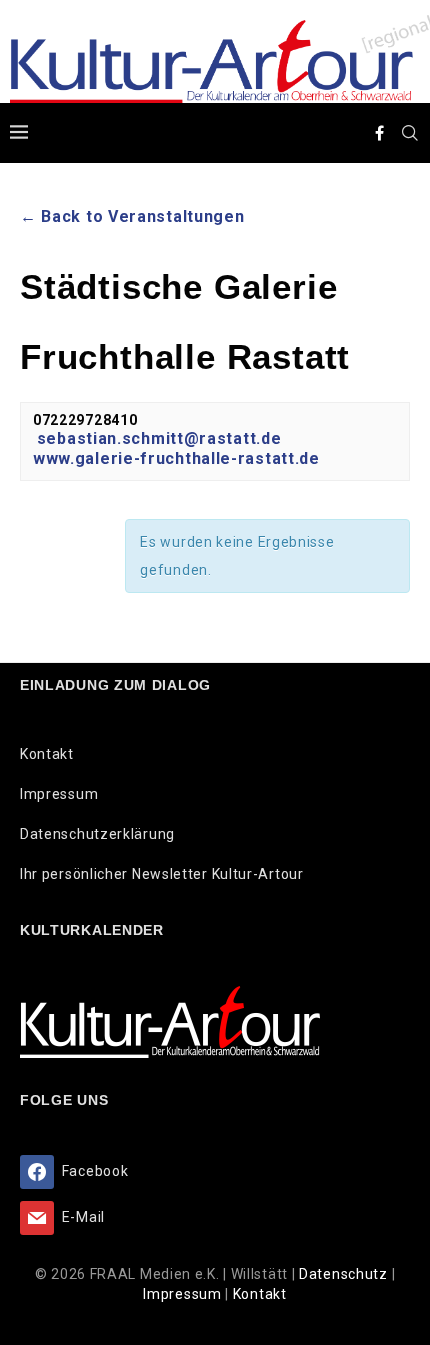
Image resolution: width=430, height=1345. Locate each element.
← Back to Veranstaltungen (132, 216)
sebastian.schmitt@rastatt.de (159, 438)
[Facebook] (380, 133)
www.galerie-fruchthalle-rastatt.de (176, 458)
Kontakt (47, 754)
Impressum (59, 794)
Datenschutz (345, 1274)
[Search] (410, 133)
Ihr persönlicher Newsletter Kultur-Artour (162, 874)
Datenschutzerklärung (97, 834)
